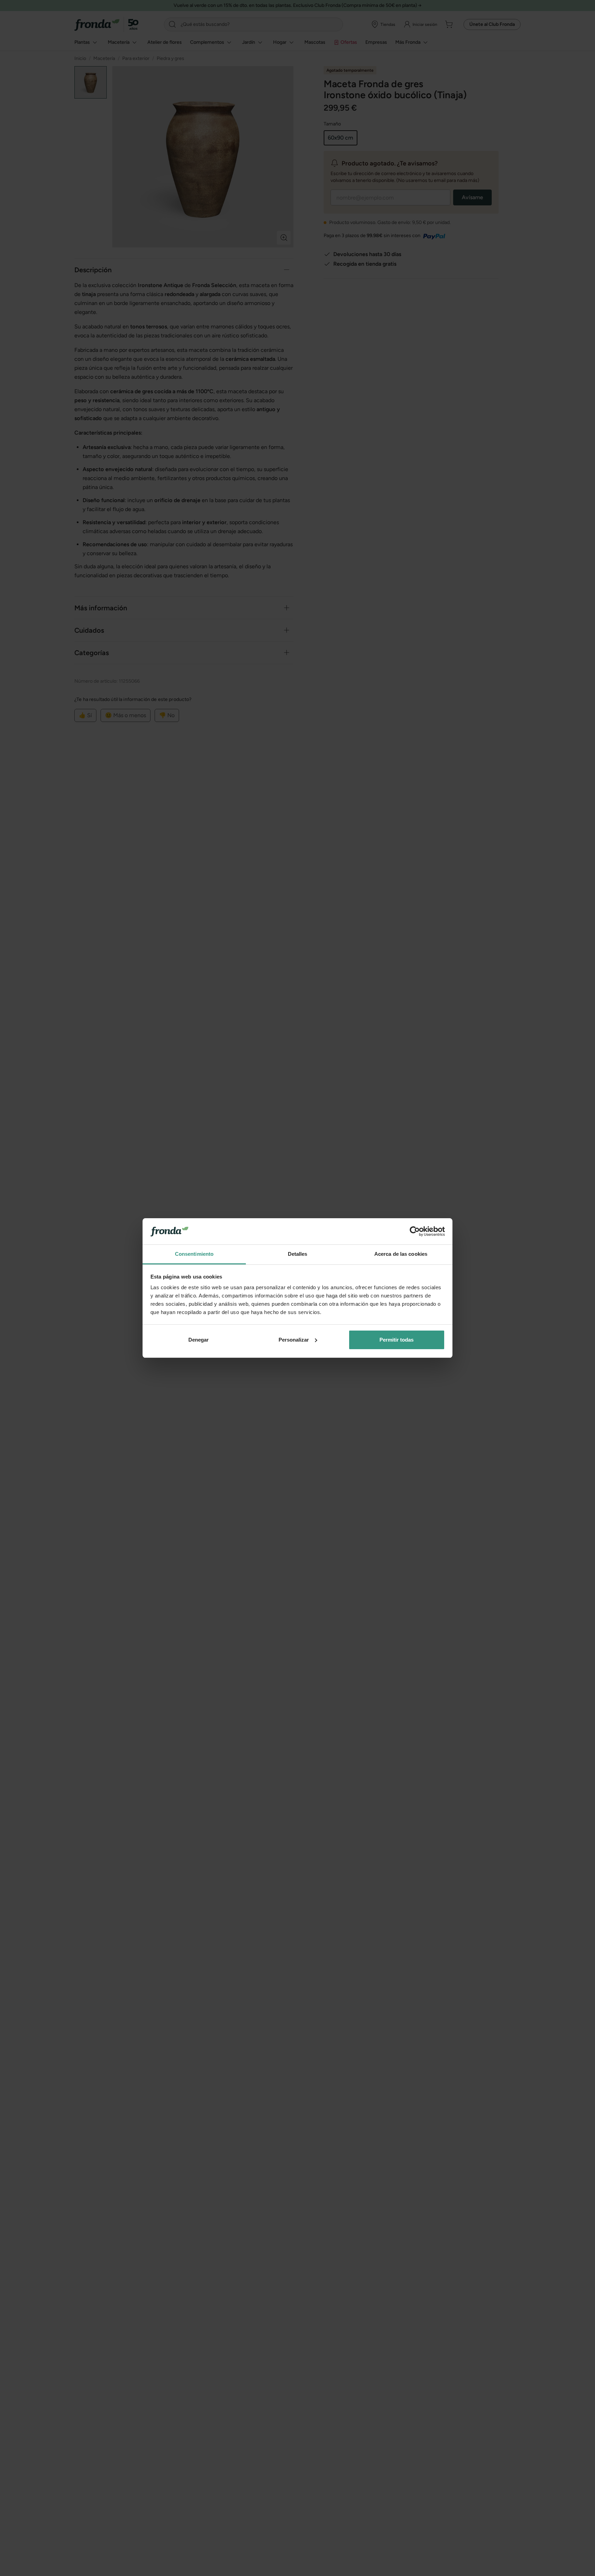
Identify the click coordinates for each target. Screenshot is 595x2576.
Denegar (199, 1340)
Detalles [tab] (298, 1254)
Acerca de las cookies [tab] (401, 1254)
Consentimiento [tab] (194, 1254)
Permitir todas (396, 1340)
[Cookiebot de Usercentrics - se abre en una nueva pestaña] (415, 1231)
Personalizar (294, 1340)
